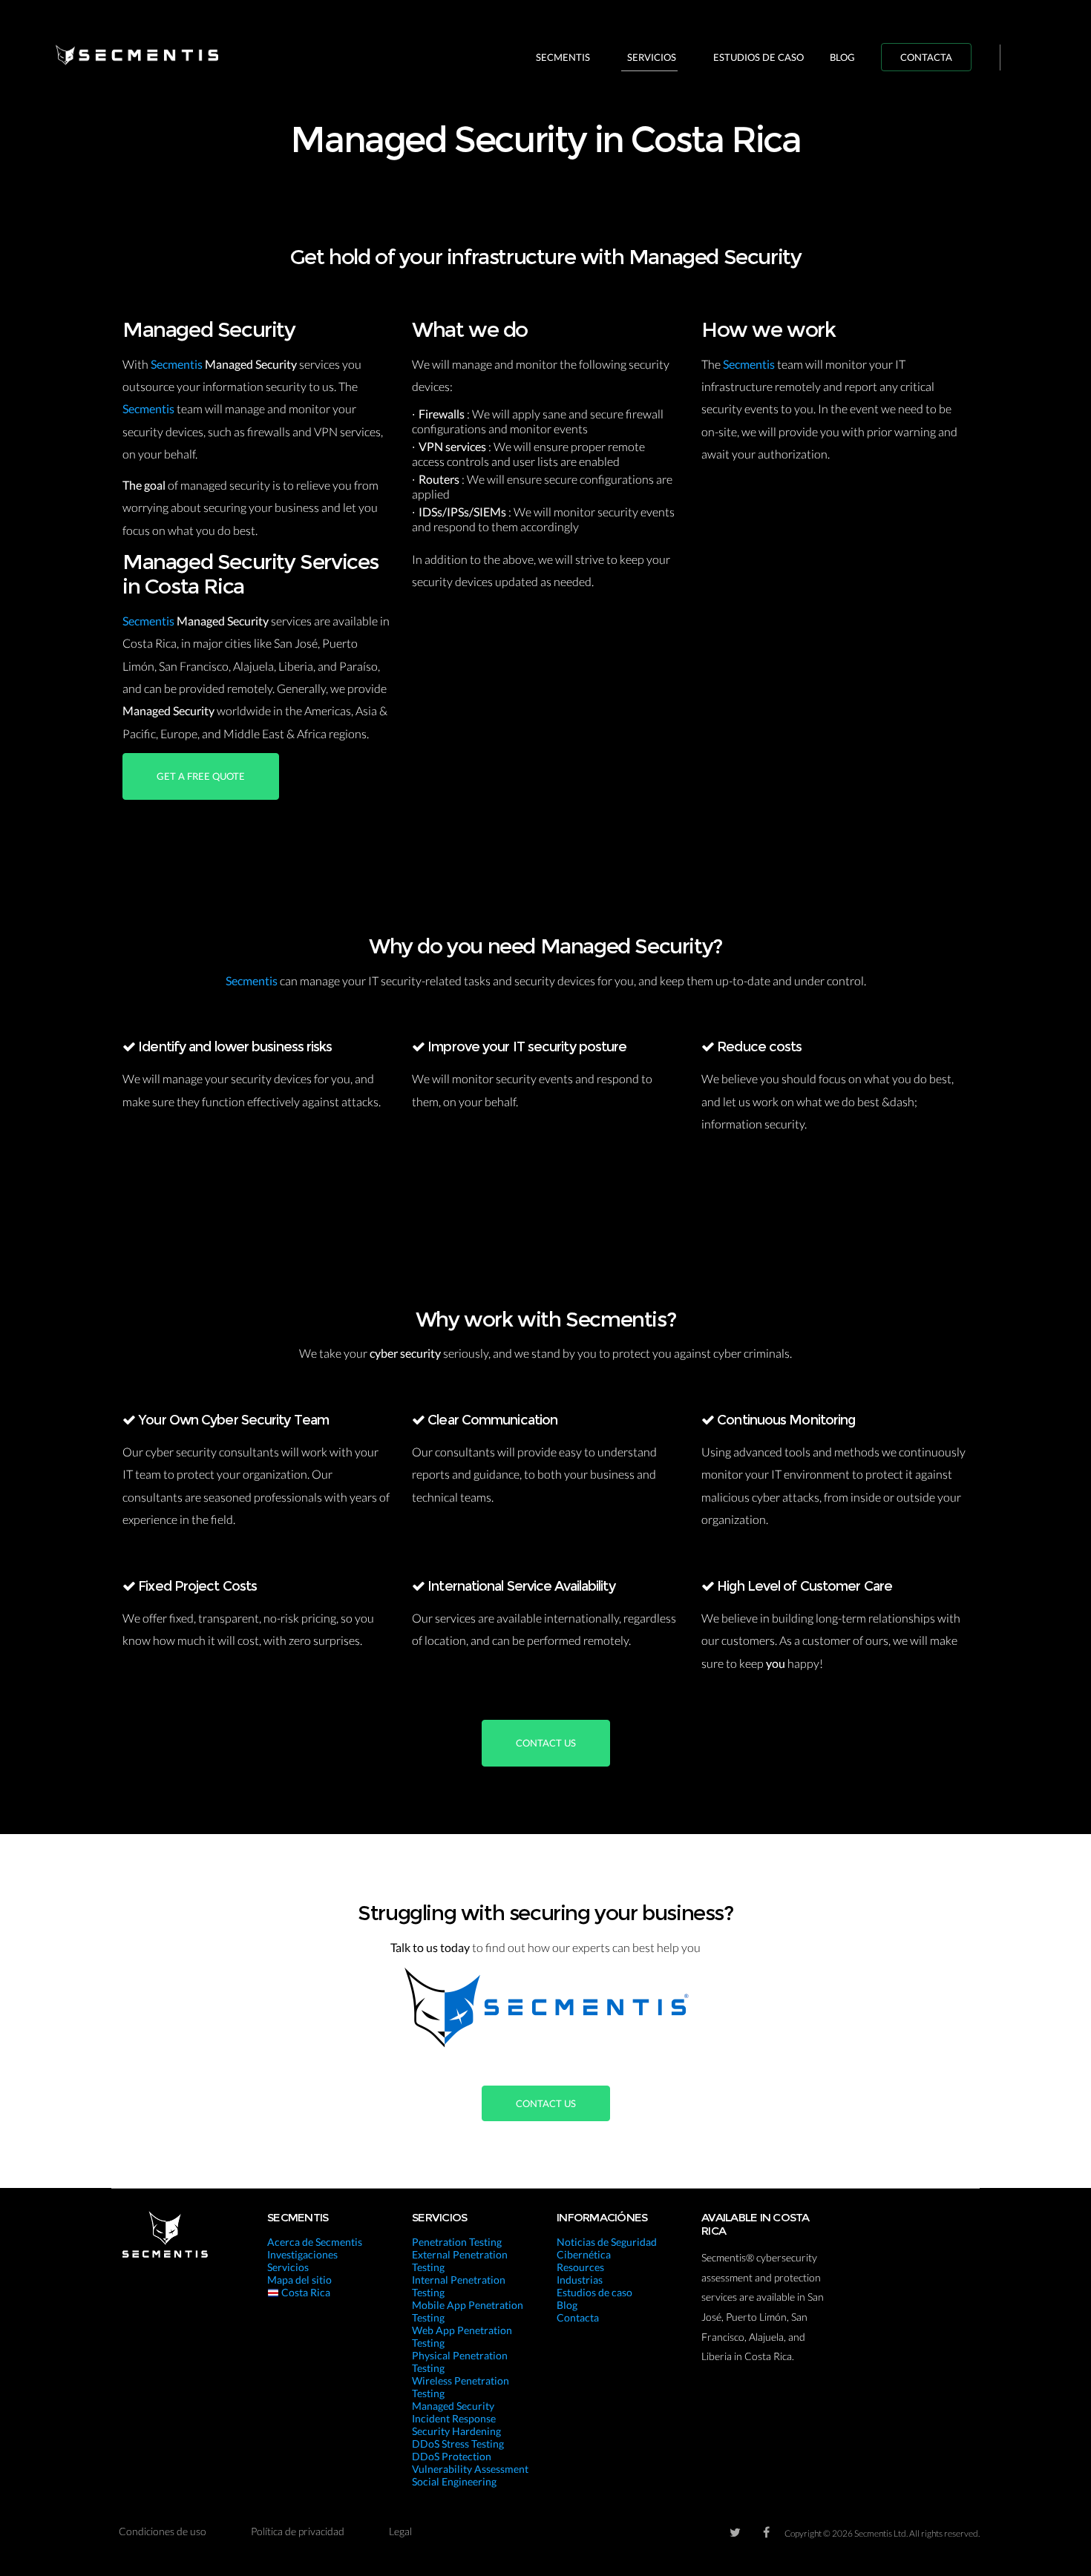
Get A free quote (201, 776)
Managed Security (453, 2406)
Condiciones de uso (163, 2531)
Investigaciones (302, 2254)
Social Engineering (454, 2481)
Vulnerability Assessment (470, 2469)
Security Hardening (456, 2431)
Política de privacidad (298, 2531)
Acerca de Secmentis (315, 2242)
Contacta (926, 57)
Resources (580, 2267)
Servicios (652, 57)
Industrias (580, 2280)
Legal (400, 2531)
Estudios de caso (759, 57)
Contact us (546, 1743)
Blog (842, 57)
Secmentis (563, 57)
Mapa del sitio (299, 2280)
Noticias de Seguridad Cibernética (607, 2248)
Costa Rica (305, 2292)
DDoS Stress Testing (458, 2444)
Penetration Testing (457, 2242)
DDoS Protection (452, 2456)
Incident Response (454, 2418)
